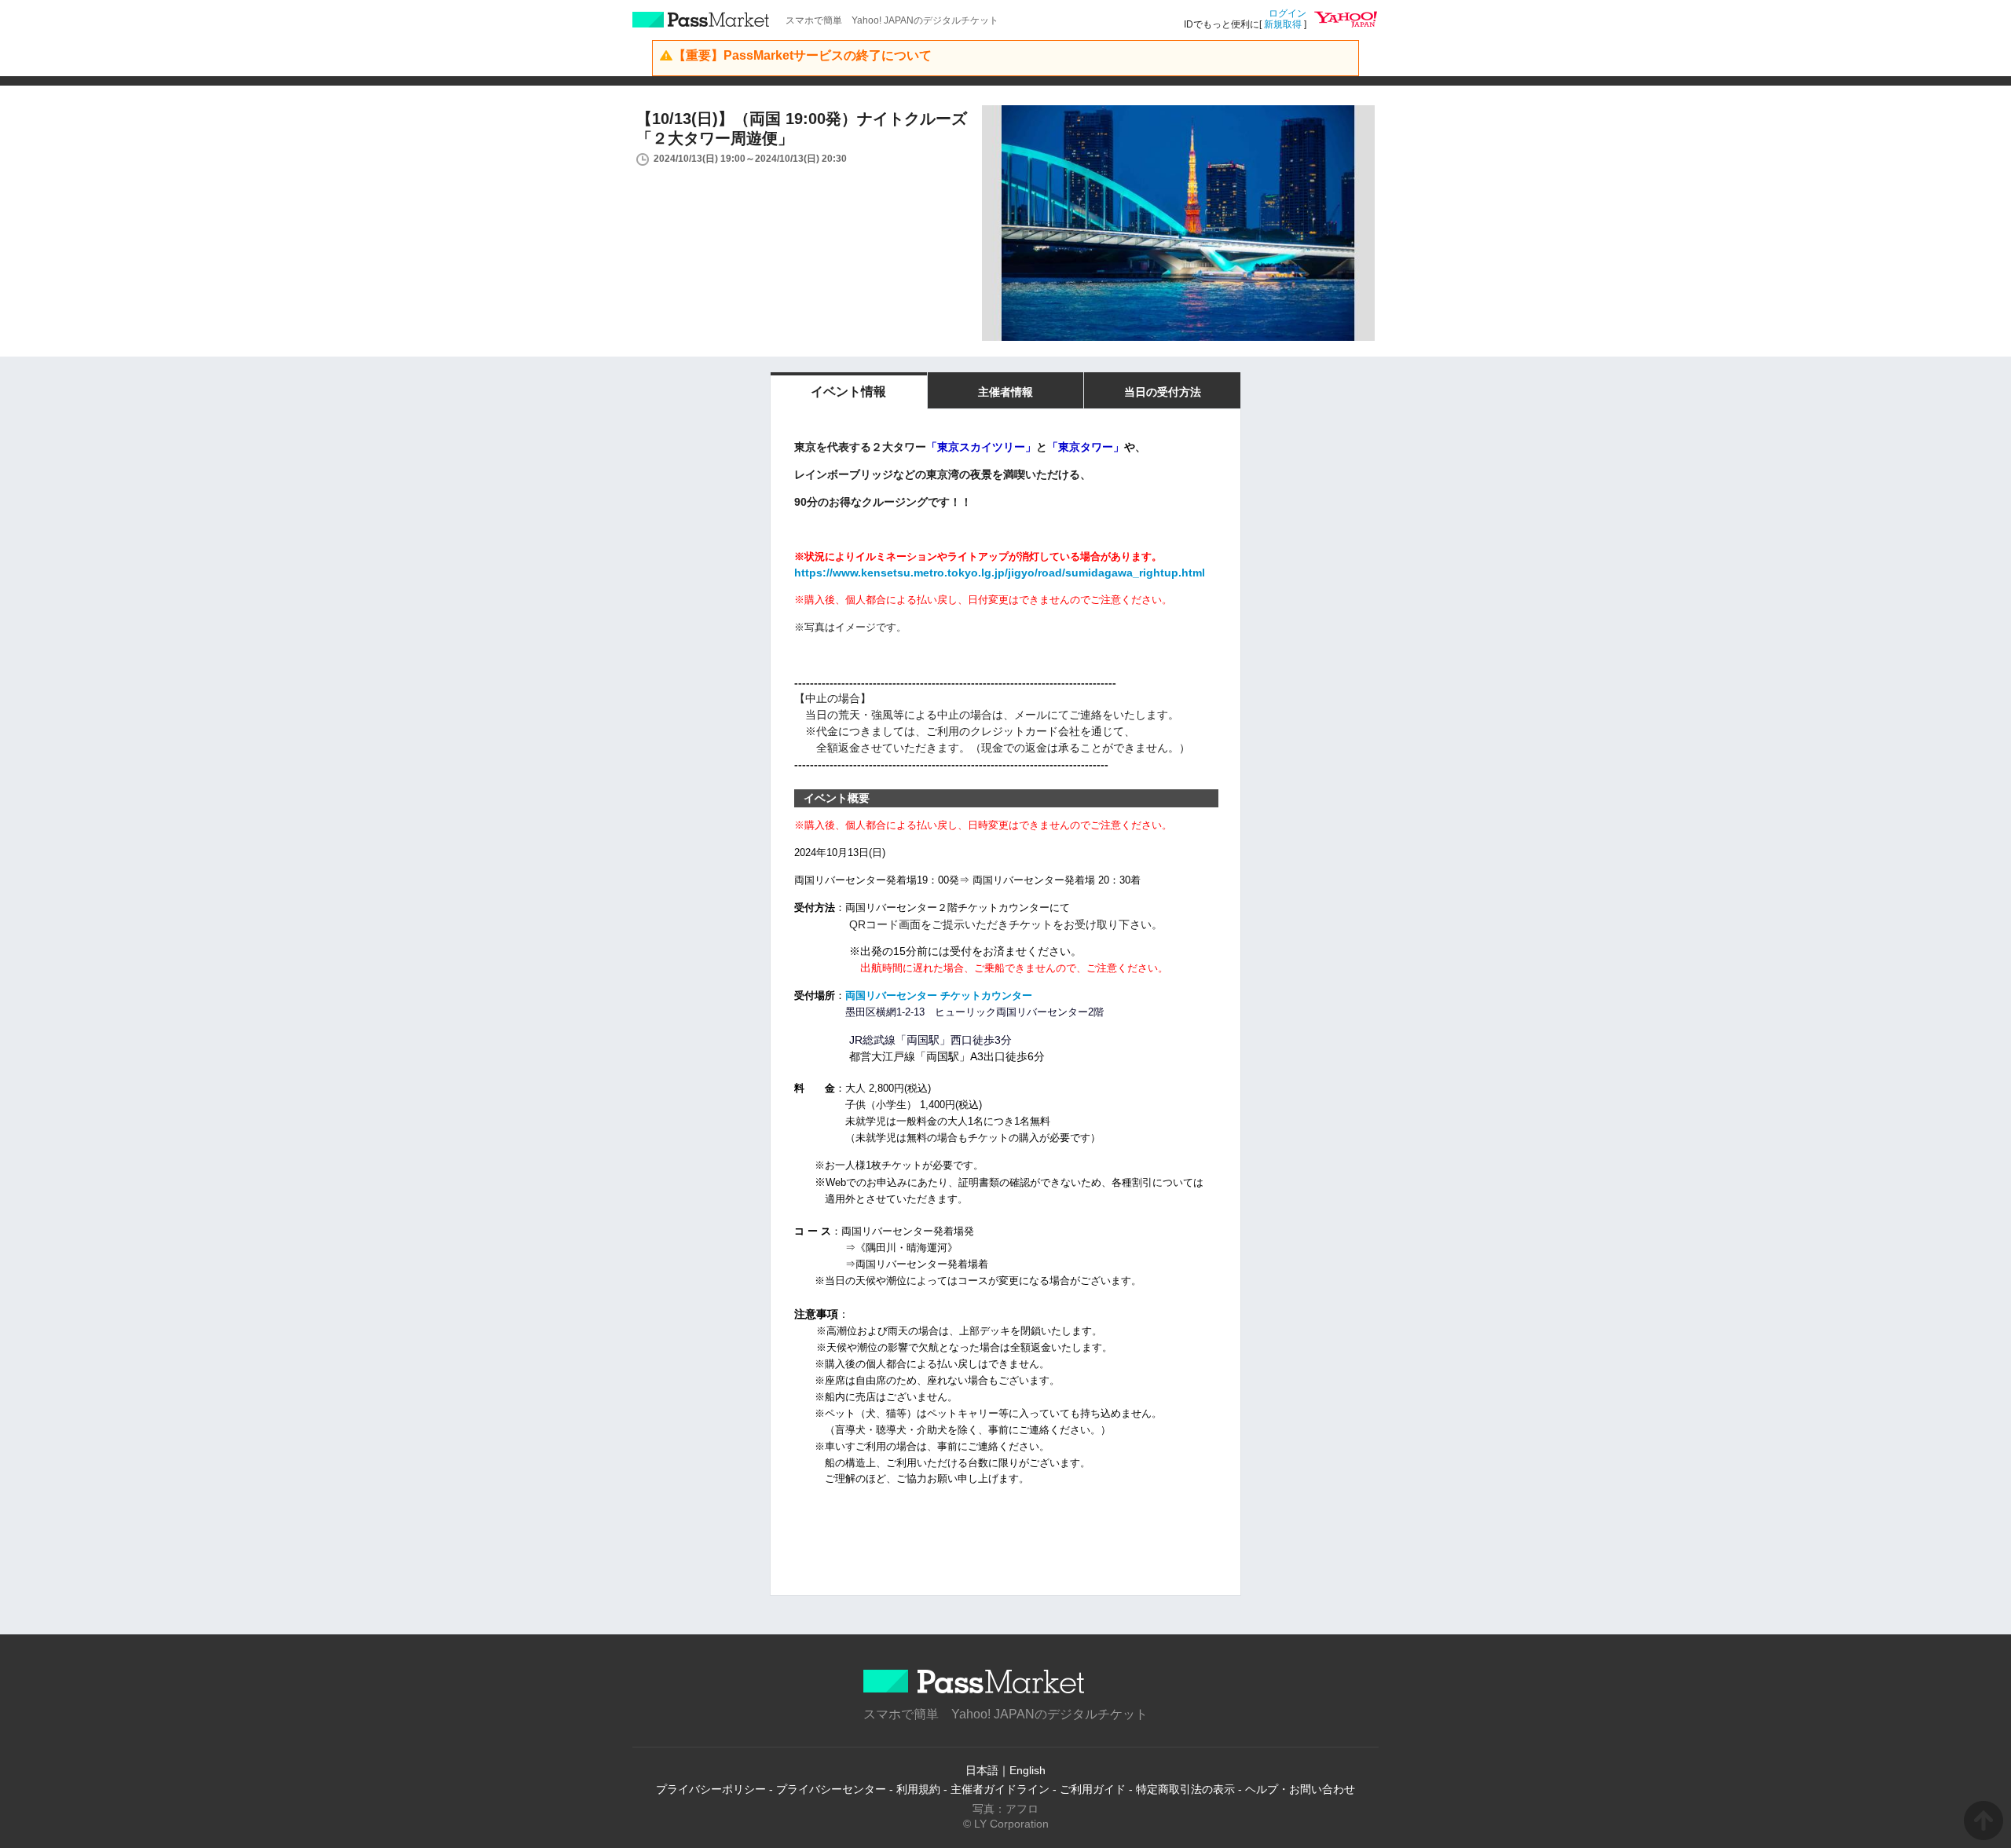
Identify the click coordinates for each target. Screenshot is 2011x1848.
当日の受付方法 (1163, 392)
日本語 (982, 1770)
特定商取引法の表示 (1185, 1789)
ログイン (1288, 13)
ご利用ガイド (1093, 1789)
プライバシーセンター (831, 1789)
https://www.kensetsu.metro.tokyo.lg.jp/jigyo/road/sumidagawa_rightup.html (1000, 573)
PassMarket (701, 20)
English (1027, 1770)
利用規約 (918, 1789)
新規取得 (1283, 24)
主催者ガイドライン (1000, 1789)
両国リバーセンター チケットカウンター (939, 995)
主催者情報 (1005, 392)
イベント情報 (848, 392)
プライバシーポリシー (711, 1789)
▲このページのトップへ (1984, 1821)
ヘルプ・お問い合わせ (1300, 1789)
